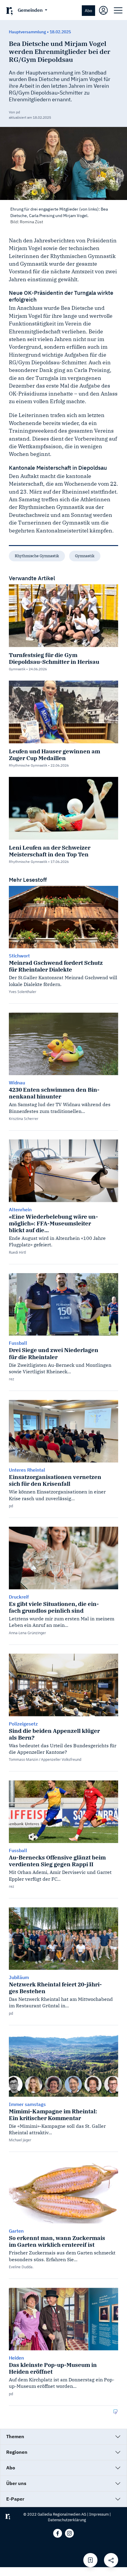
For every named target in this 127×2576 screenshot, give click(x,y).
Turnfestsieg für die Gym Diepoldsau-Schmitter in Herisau (54, 658)
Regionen (17, 2452)
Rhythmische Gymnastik (37, 556)
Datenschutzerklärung (67, 2520)
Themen (15, 2436)
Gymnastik (85, 556)
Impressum (99, 2514)
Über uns (16, 2483)
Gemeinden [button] (31, 10)
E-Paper (15, 2499)
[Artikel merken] (90, 2560)
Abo (88, 10)
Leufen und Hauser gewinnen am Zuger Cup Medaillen (54, 755)
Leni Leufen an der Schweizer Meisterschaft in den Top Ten (50, 851)
